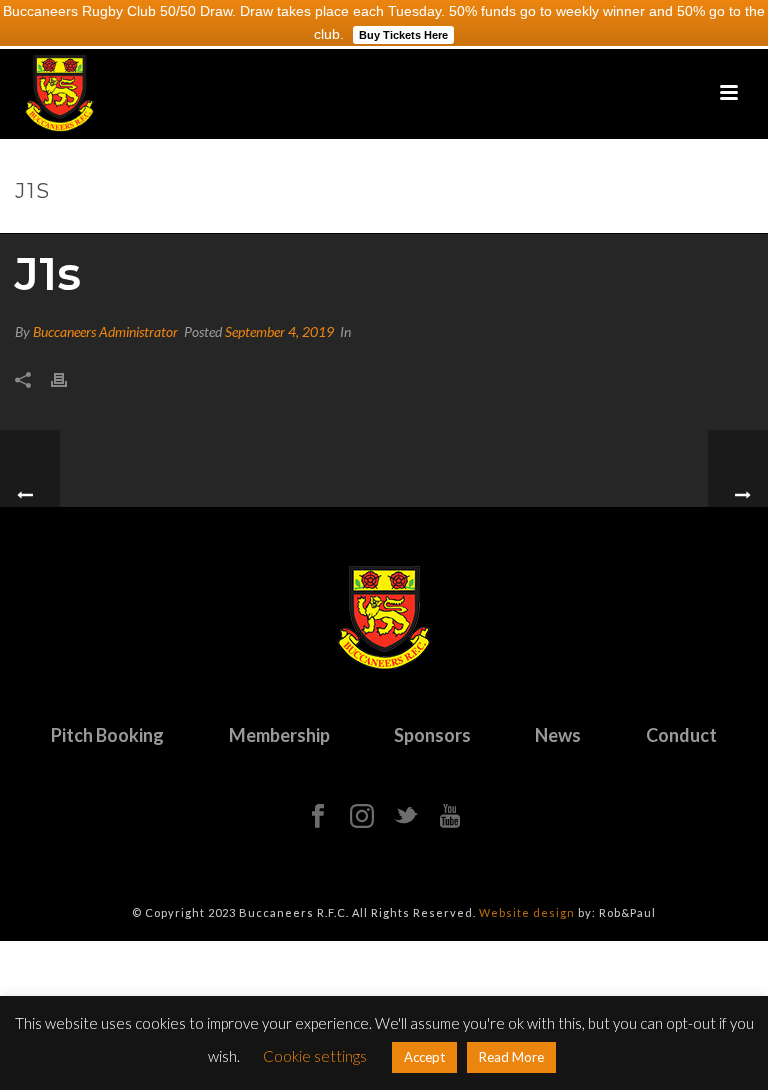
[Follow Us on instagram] (362, 817)
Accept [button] (424, 1057)
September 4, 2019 (279, 331)
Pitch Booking (107, 735)
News (558, 735)
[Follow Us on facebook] (318, 817)
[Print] (69, 378)
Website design (527, 912)
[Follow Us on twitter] (406, 817)
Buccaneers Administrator (105, 331)
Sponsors (432, 735)
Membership (279, 735)
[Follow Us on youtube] (450, 817)
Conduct (681, 735)
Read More (511, 1057)
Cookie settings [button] (315, 1056)
